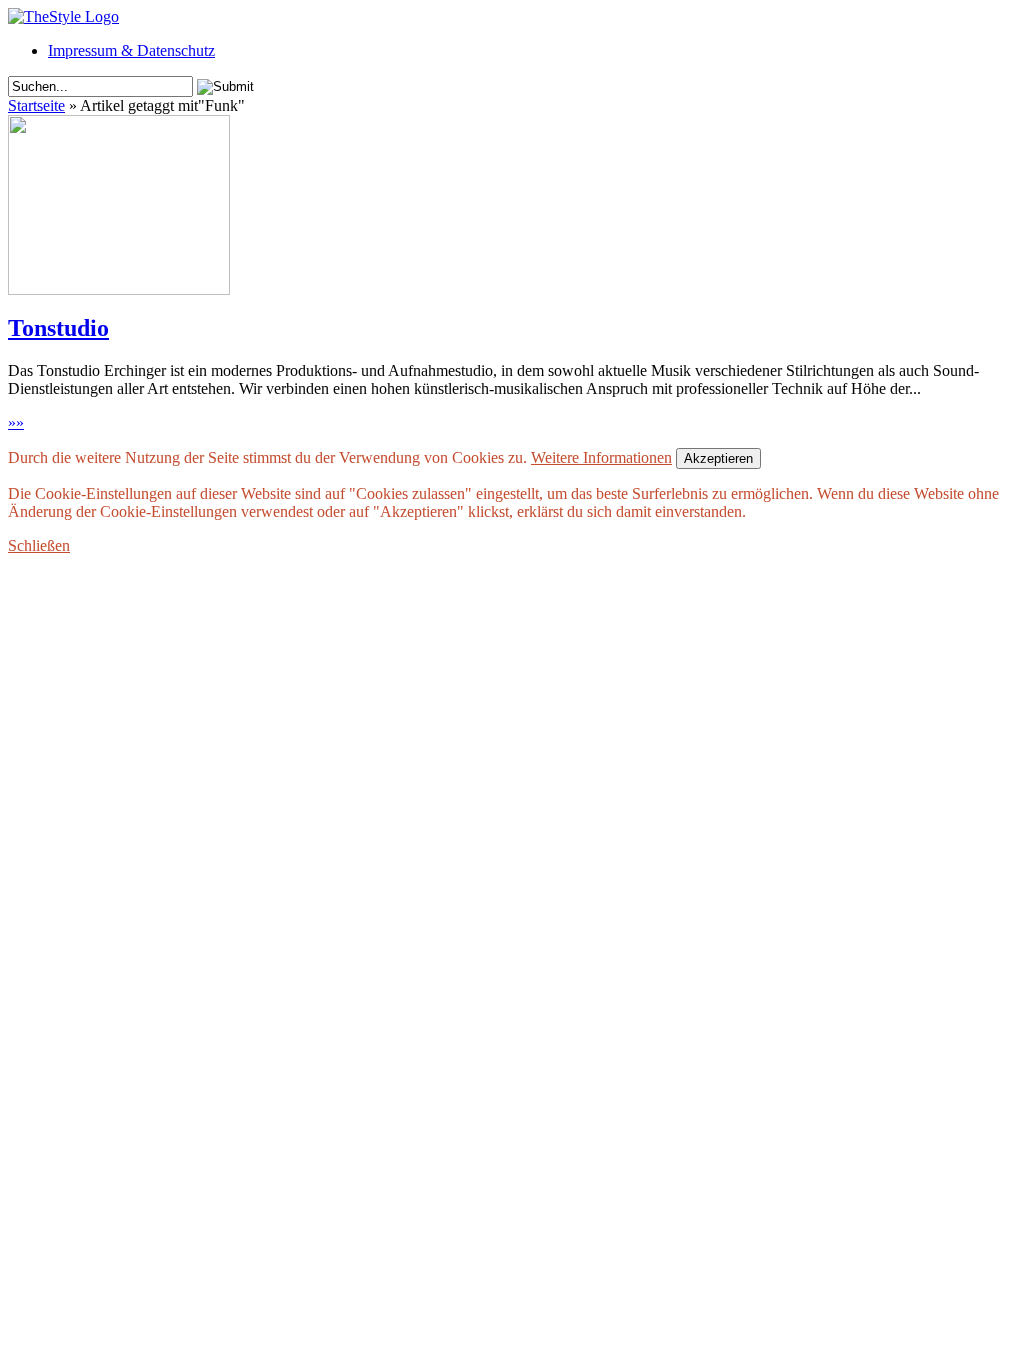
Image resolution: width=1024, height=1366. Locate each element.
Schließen (39, 545)
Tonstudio (58, 328)
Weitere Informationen (601, 457)
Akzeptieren (718, 458)
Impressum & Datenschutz (131, 50)
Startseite (36, 105)
